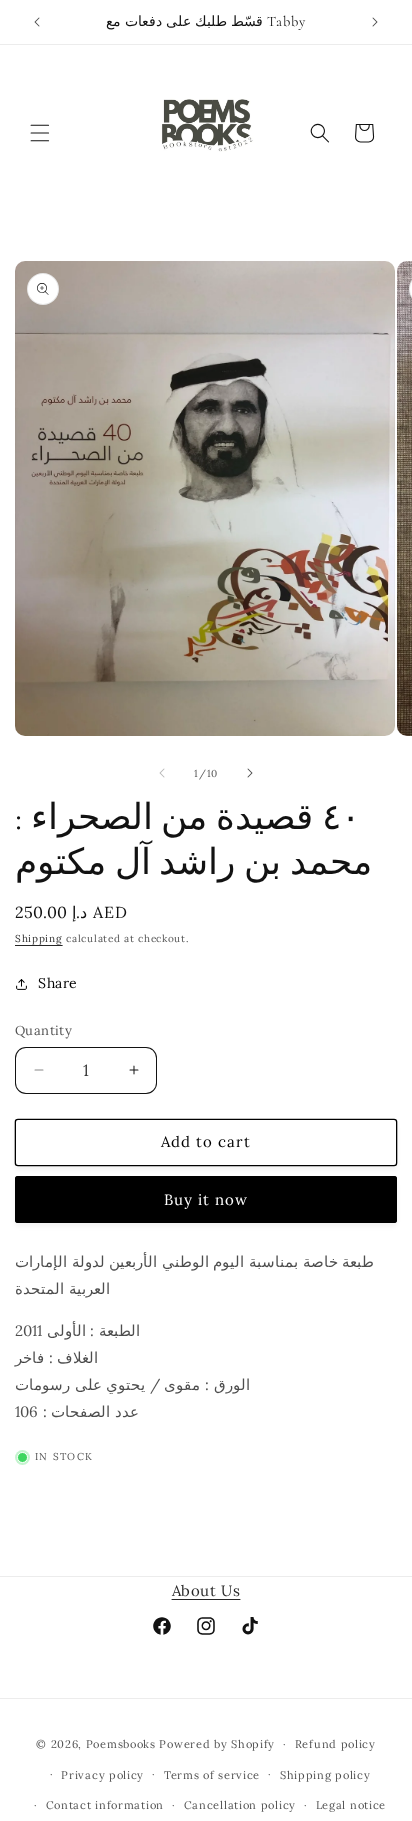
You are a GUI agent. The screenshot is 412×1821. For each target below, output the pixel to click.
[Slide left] (162, 773)
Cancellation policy (240, 1805)
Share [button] (58, 983)
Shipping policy (325, 1775)
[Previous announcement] (37, 22)
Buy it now (206, 1199)
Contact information (105, 1805)
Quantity (43, 1030)
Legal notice (351, 1805)
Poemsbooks (121, 1744)
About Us (206, 1590)
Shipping (39, 938)
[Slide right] (250, 773)
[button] (40, 133)
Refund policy (335, 1744)
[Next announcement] (375, 22)
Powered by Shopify (217, 1744)
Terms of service (212, 1775)
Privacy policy (102, 1775)
